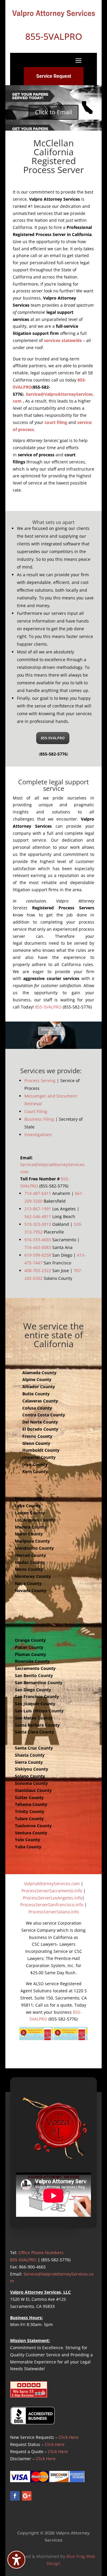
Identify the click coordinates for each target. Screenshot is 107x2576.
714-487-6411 (38, 1193)
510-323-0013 (38, 1224)
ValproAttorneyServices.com (52, 1884)
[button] (78, 60)
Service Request (54, 76)
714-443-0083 (38, 1247)
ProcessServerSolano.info (54, 1912)
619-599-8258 (38, 1255)
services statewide (63, 340)
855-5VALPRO (53, 738)
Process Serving (40, 1080)
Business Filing (39, 1119)
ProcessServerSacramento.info (52, 1891)
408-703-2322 (38, 1270)
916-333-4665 (38, 1240)
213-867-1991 (38, 1209)
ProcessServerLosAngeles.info (52, 1898)
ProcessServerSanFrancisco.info (52, 1905)
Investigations (38, 1135)
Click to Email (53, 112)
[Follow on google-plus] (27, 2496)
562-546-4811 (38, 1216)
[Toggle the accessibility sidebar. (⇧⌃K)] (16, 2560)
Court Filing (36, 1111)
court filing (56, 422)
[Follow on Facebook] (15, 2496)
